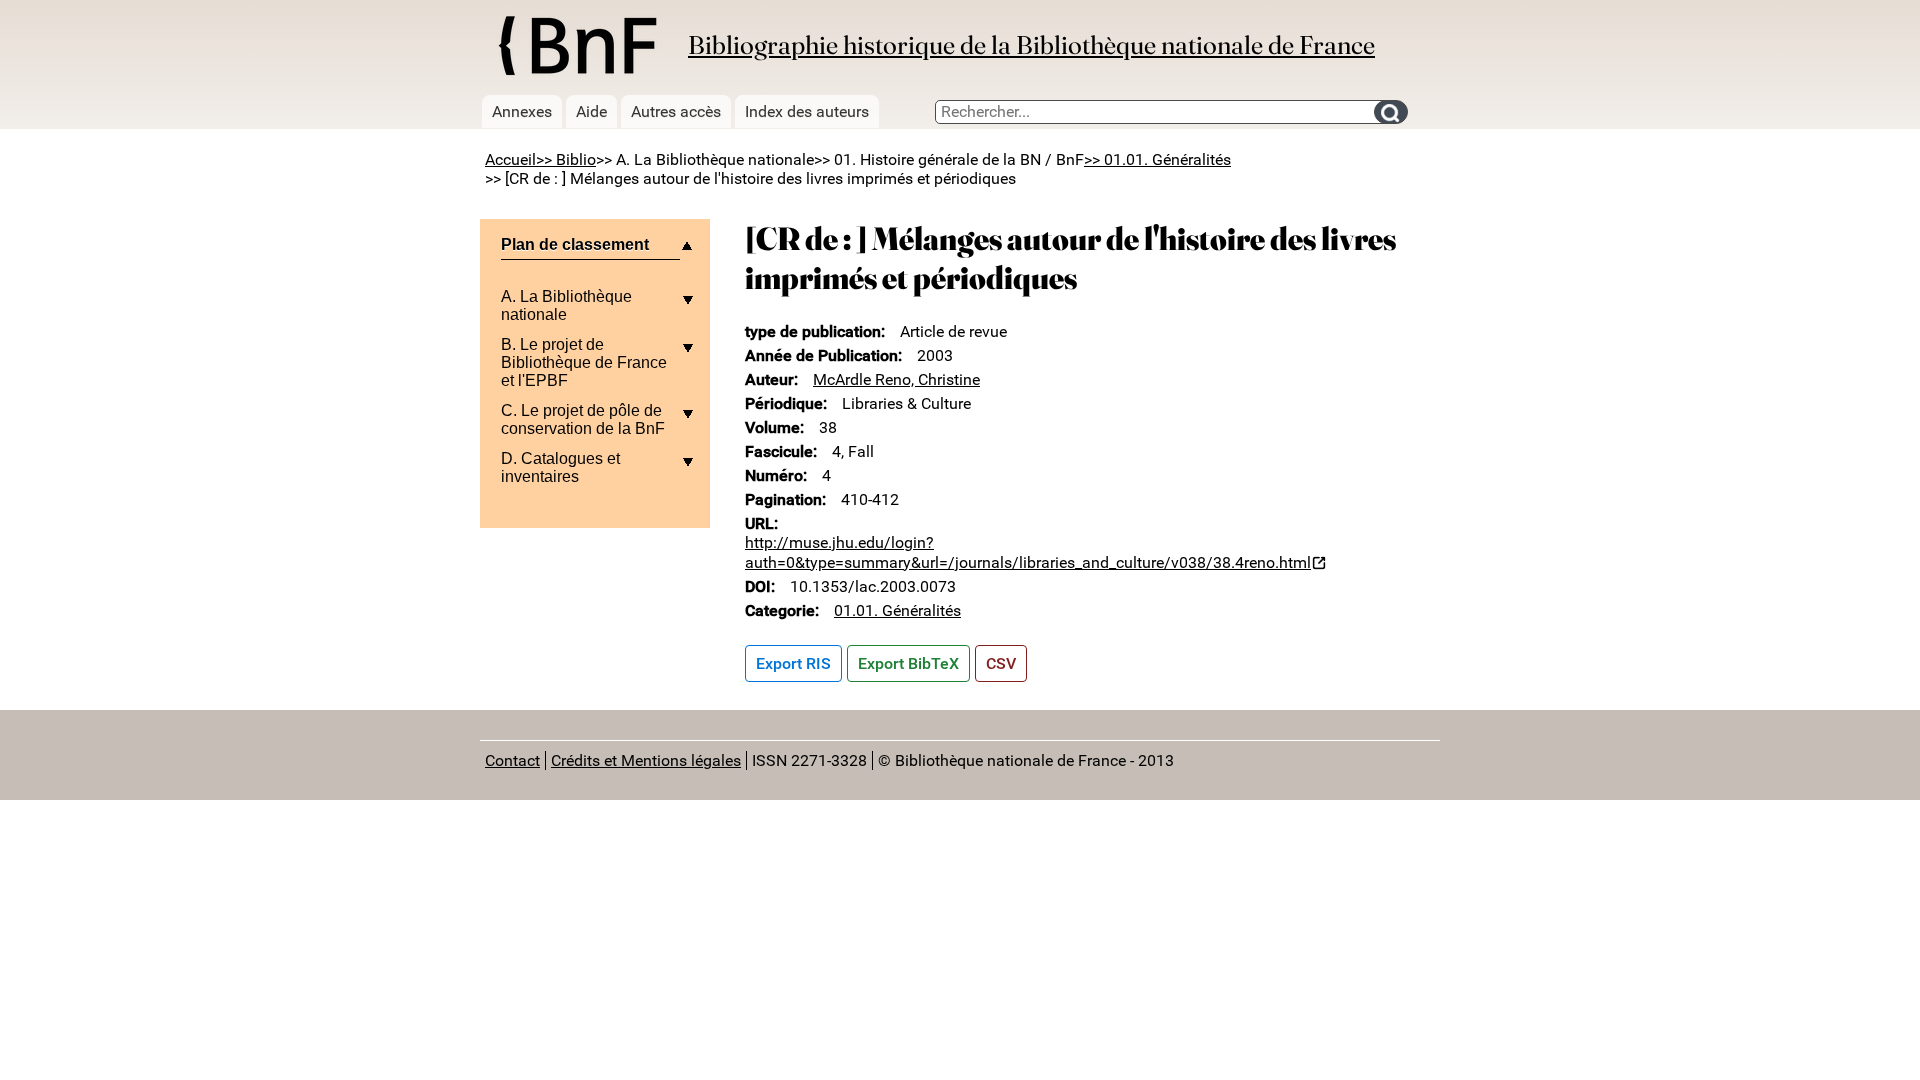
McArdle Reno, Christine (896, 379)
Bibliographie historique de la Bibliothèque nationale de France (1031, 45)
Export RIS (793, 663)
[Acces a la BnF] (576, 49)
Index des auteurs (807, 111)
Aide (591, 111)
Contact (512, 760)
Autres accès (676, 111)
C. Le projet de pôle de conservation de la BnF (583, 419)
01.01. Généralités (897, 610)
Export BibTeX (908, 663)
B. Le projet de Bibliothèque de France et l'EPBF (584, 362)
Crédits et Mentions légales (646, 760)
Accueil (510, 159)
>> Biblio (566, 159)
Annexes (522, 111)
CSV (1001, 663)
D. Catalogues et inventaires (560, 467)
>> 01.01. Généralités (1157, 159)
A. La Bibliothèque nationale (566, 305)
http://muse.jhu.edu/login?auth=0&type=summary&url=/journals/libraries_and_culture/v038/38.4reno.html (1028, 552)
